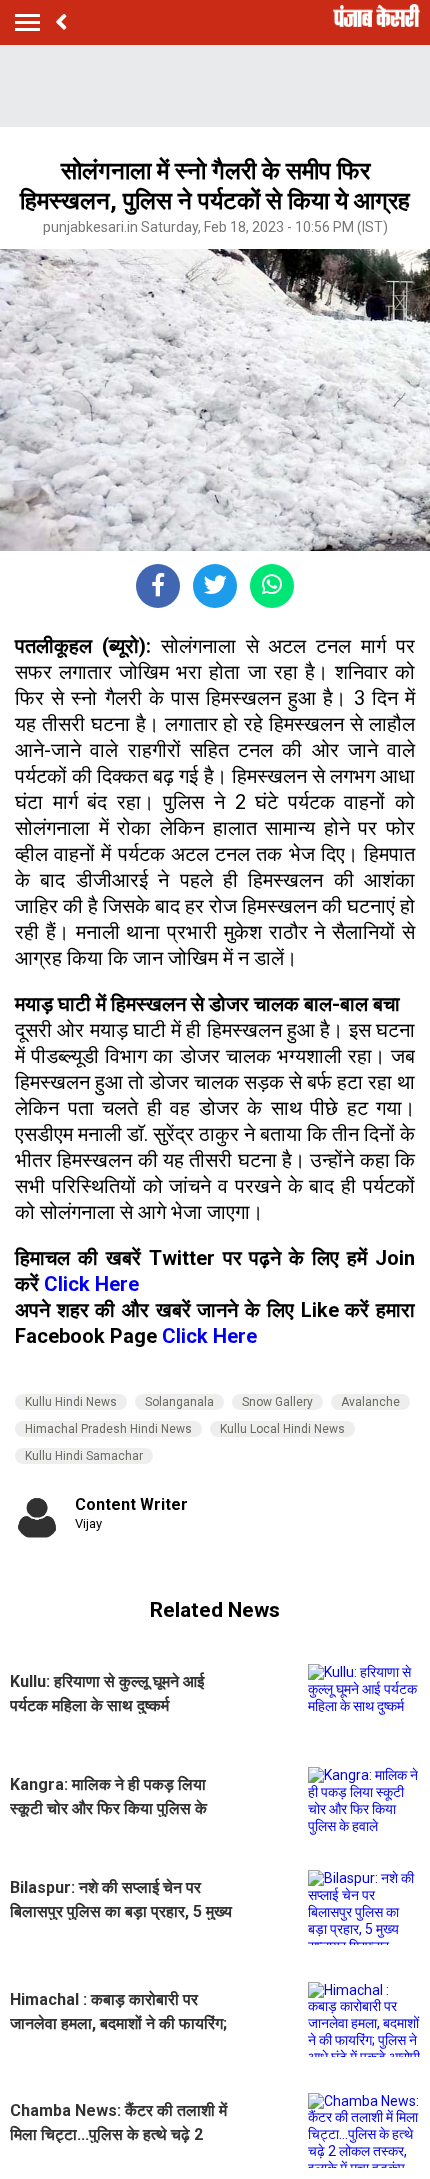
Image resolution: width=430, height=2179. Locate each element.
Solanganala (179, 1402)
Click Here (91, 1284)
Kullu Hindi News (71, 1402)
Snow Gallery (277, 1402)
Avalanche (370, 1402)
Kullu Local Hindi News (282, 1429)
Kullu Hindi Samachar (84, 1456)
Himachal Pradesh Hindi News (108, 1429)
